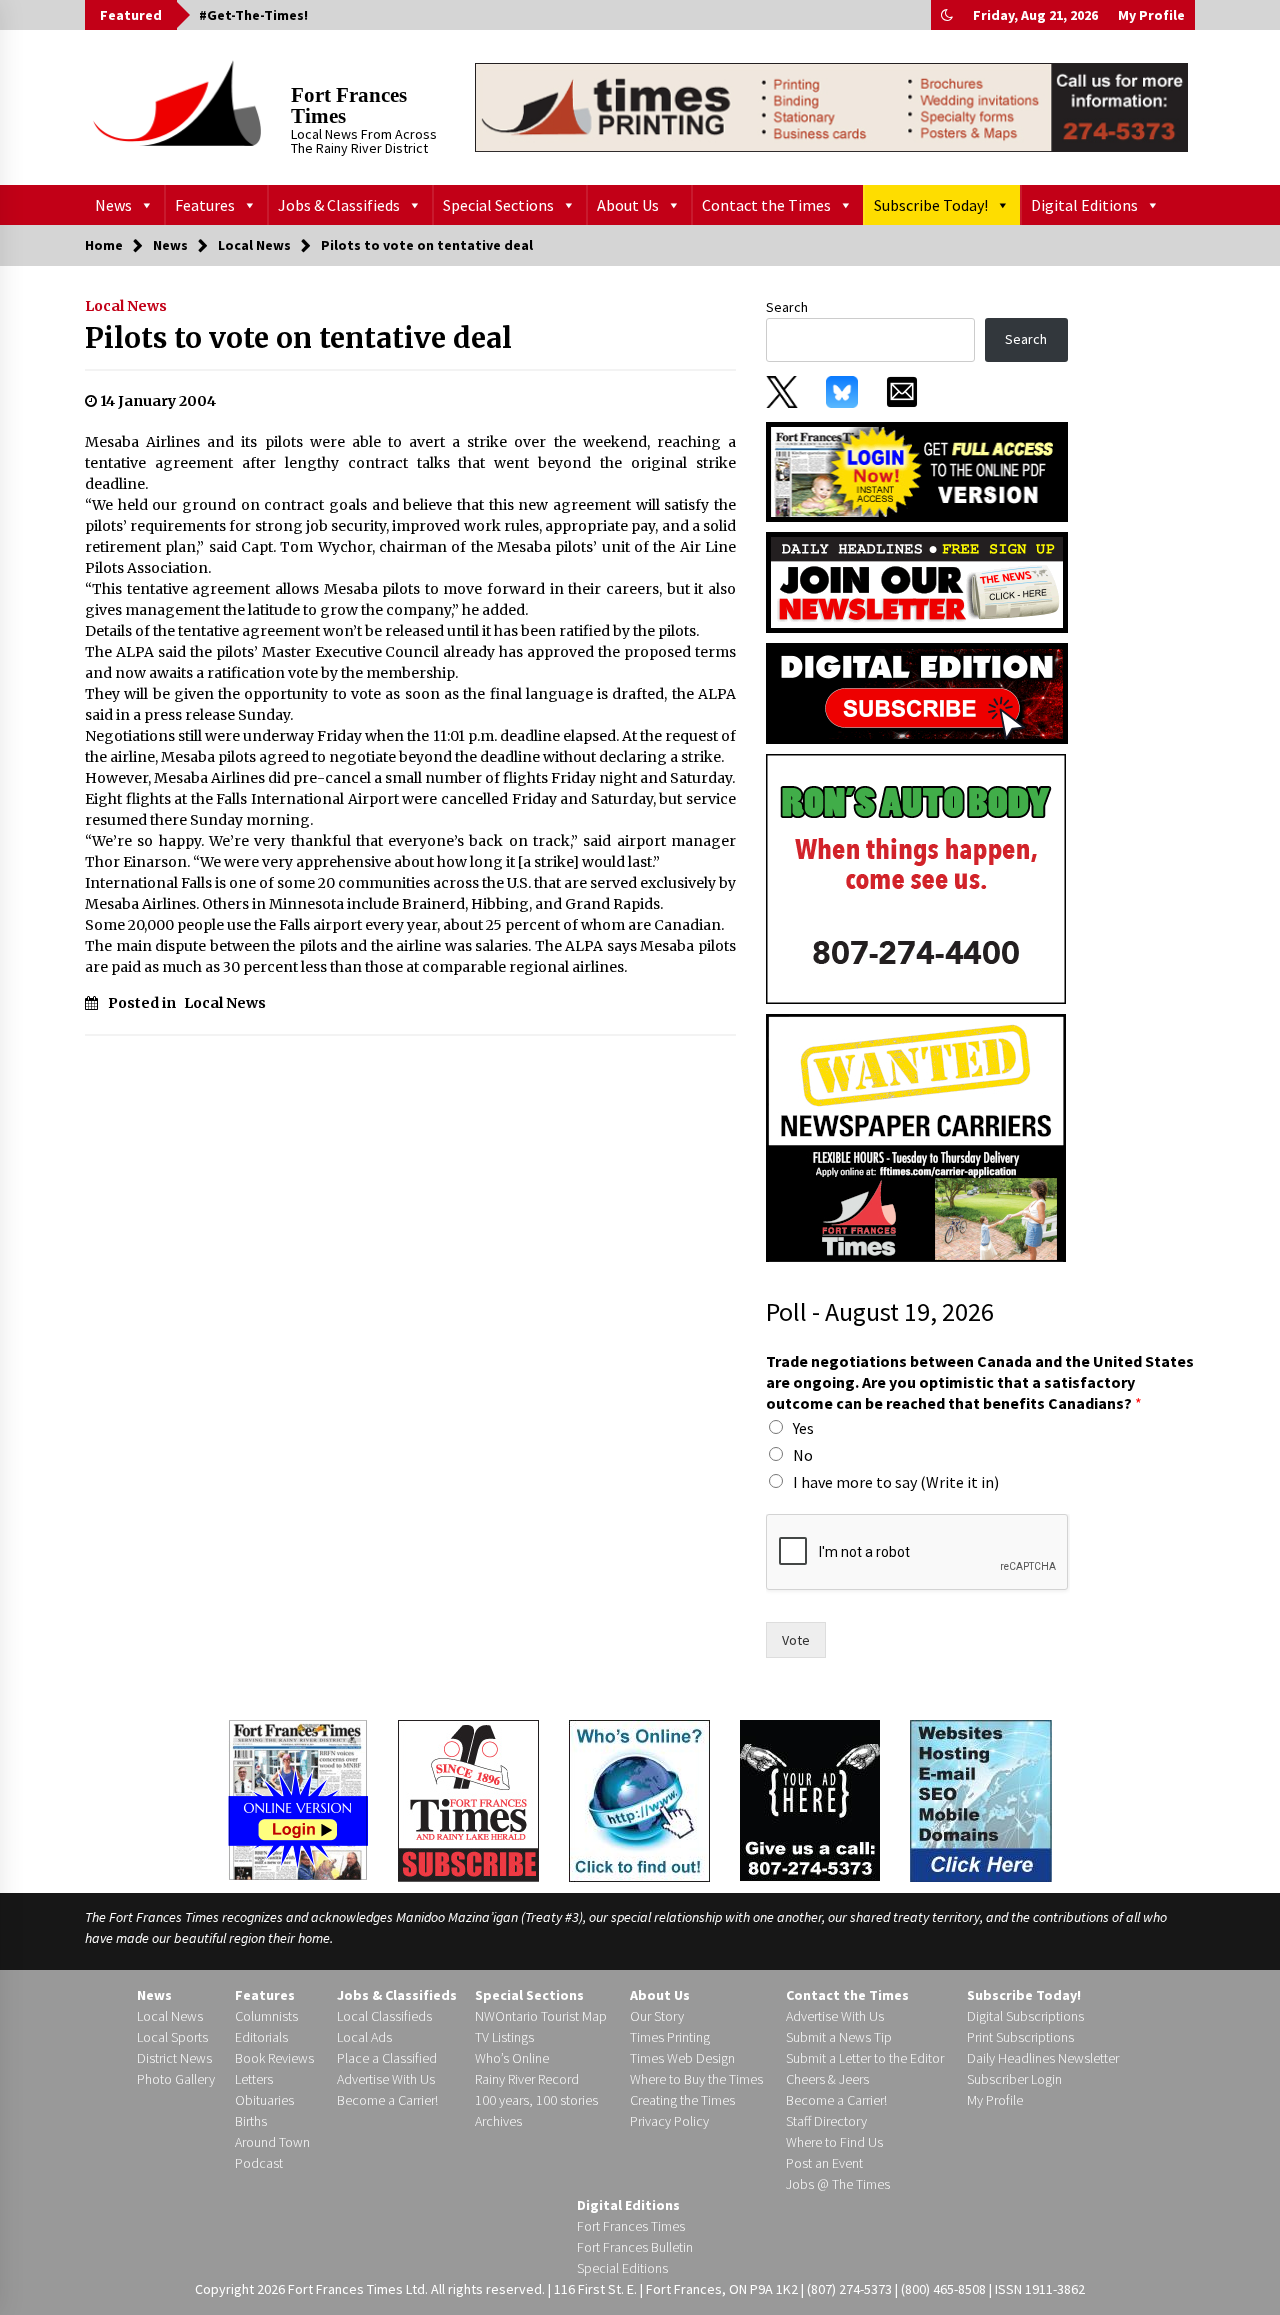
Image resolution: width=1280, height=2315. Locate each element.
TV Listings (504, 2037)
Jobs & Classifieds (339, 205)
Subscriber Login (1014, 2079)
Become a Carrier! (387, 2100)
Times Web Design (682, 2058)
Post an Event (824, 2163)
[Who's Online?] (639, 1799)
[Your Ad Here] (810, 1800)
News (113, 205)
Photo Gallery (176, 2079)
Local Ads (364, 2037)
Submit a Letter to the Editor (865, 2058)
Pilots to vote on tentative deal (298, 338)
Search (787, 307)
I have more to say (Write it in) (896, 1482)
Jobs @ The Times (838, 2184)
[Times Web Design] (981, 1799)
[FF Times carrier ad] (916, 1137)
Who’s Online (512, 2058)
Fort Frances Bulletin (635, 2247)
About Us (628, 205)
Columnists (266, 2016)
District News (174, 2058)
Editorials (261, 2037)
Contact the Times (766, 205)
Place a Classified (387, 2058)
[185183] (916, 878)
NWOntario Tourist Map (541, 2016)
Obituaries (264, 2100)
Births (251, 2121)
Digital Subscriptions (1025, 2016)
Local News (126, 306)
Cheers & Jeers (827, 2079)
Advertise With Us (386, 2079)
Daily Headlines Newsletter (1043, 2058)
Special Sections (498, 205)
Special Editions (622, 2268)
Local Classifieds (384, 2016)
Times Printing (670, 2037)
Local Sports (172, 2037)
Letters (254, 2079)
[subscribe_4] (917, 581)
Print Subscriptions (1020, 2037)
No (803, 1455)
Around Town (272, 2142)
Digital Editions (1084, 205)
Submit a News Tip (839, 2037)
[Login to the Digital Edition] (298, 1798)
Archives (498, 2121)
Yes (803, 1428)
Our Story (657, 2016)
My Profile (1151, 15)
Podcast (259, 2163)
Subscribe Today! (931, 205)
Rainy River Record (527, 2079)
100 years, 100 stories (536, 2100)
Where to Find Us (834, 2142)
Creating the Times (682, 2100)
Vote (796, 1640)
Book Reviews (274, 2058)
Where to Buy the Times (696, 2079)
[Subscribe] (468, 1801)
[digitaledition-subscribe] (917, 692)
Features (205, 205)
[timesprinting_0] (831, 107)
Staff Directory (826, 2121)
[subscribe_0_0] (917, 470)
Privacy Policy (669, 2121)
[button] (947, 15)
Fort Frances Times (349, 105)
